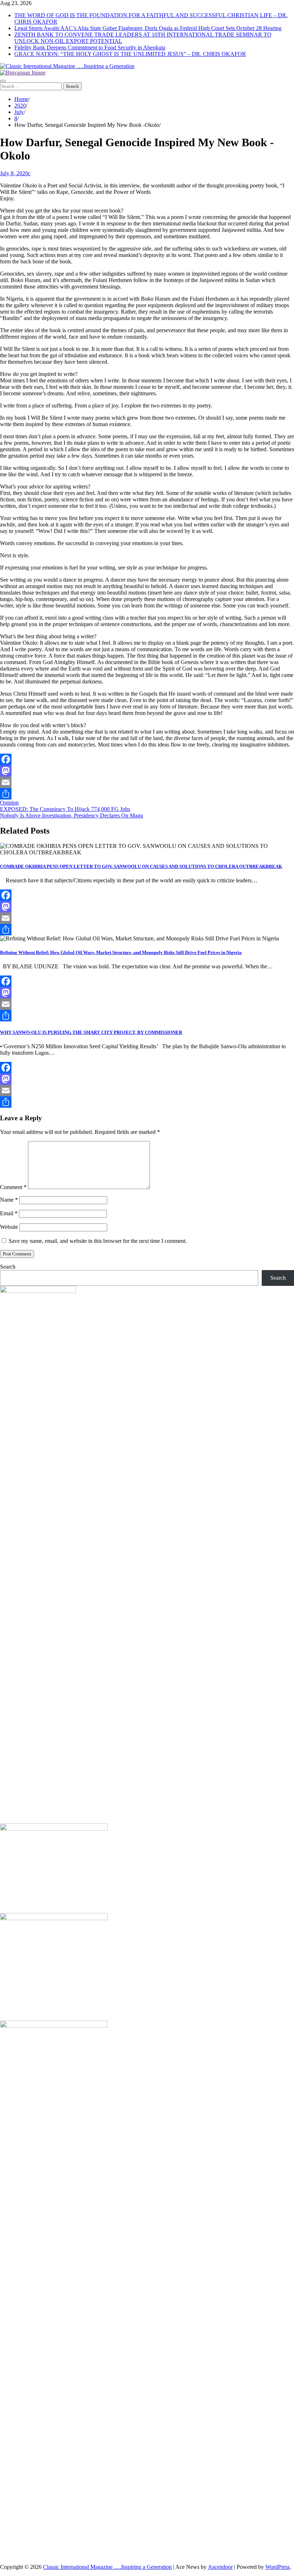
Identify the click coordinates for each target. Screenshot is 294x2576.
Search (8, 1267)
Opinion (9, 803)
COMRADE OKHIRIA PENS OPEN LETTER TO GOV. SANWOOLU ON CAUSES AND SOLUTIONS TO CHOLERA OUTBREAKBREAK (141, 866)
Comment (13, 1187)
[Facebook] (147, 759)
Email (9, 1213)
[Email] (147, 782)
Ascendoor (220, 2567)
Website (9, 1227)
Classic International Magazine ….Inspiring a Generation (107, 2567)
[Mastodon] (147, 771)
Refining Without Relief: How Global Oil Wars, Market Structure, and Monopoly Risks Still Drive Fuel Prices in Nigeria (121, 952)
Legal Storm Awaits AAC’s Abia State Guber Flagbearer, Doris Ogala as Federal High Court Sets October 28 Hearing (148, 28)
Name (9, 1200)
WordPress (278, 2567)
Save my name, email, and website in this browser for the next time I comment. (98, 1241)
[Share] (147, 794)
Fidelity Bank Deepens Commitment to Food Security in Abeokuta (90, 47)
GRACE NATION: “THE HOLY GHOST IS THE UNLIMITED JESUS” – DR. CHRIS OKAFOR (130, 54)
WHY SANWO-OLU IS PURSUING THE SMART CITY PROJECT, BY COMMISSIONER (91, 1032)
